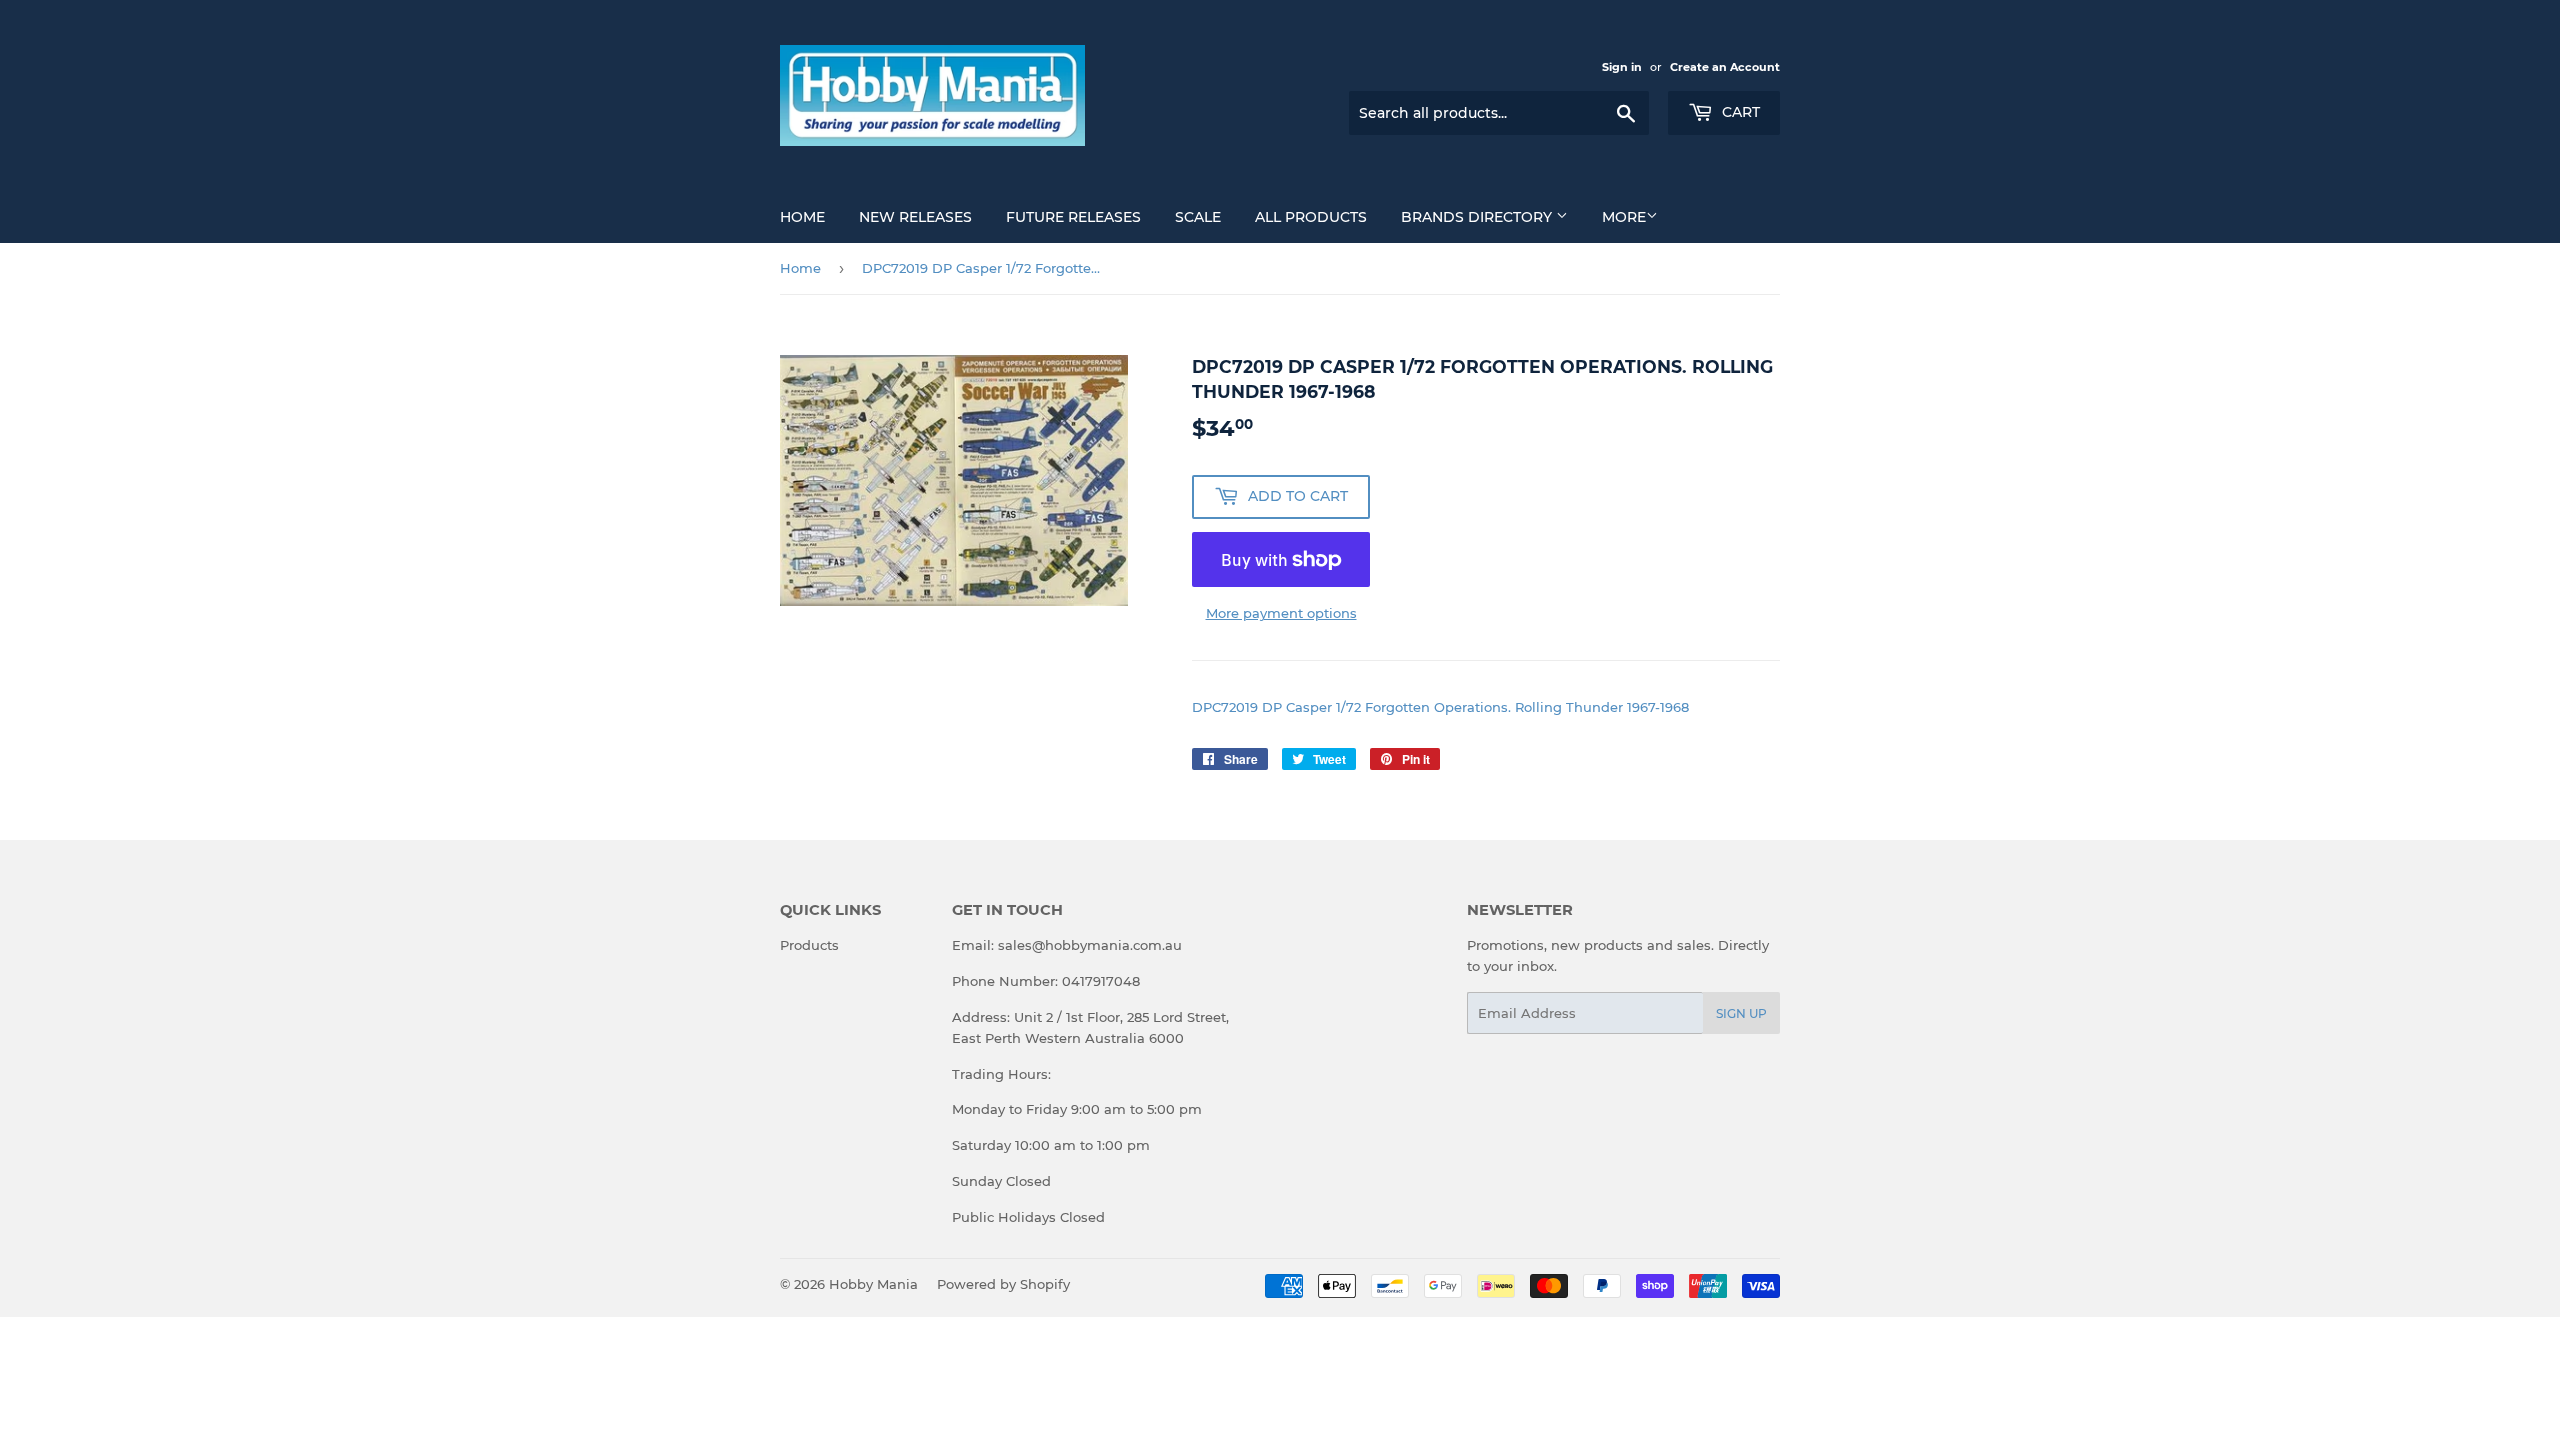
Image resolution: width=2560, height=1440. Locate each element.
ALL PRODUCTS (1311, 217)
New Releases (915, 217)
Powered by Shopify (1003, 1284)
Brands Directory (1478, 217)
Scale (1198, 217)
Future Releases (1073, 217)
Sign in (1622, 67)
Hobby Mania (873, 1284)
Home (802, 217)
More (1624, 217)
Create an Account (1725, 67)
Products (809, 945)
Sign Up (1741, 1013)
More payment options (1281, 613)
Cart (1739, 112)
